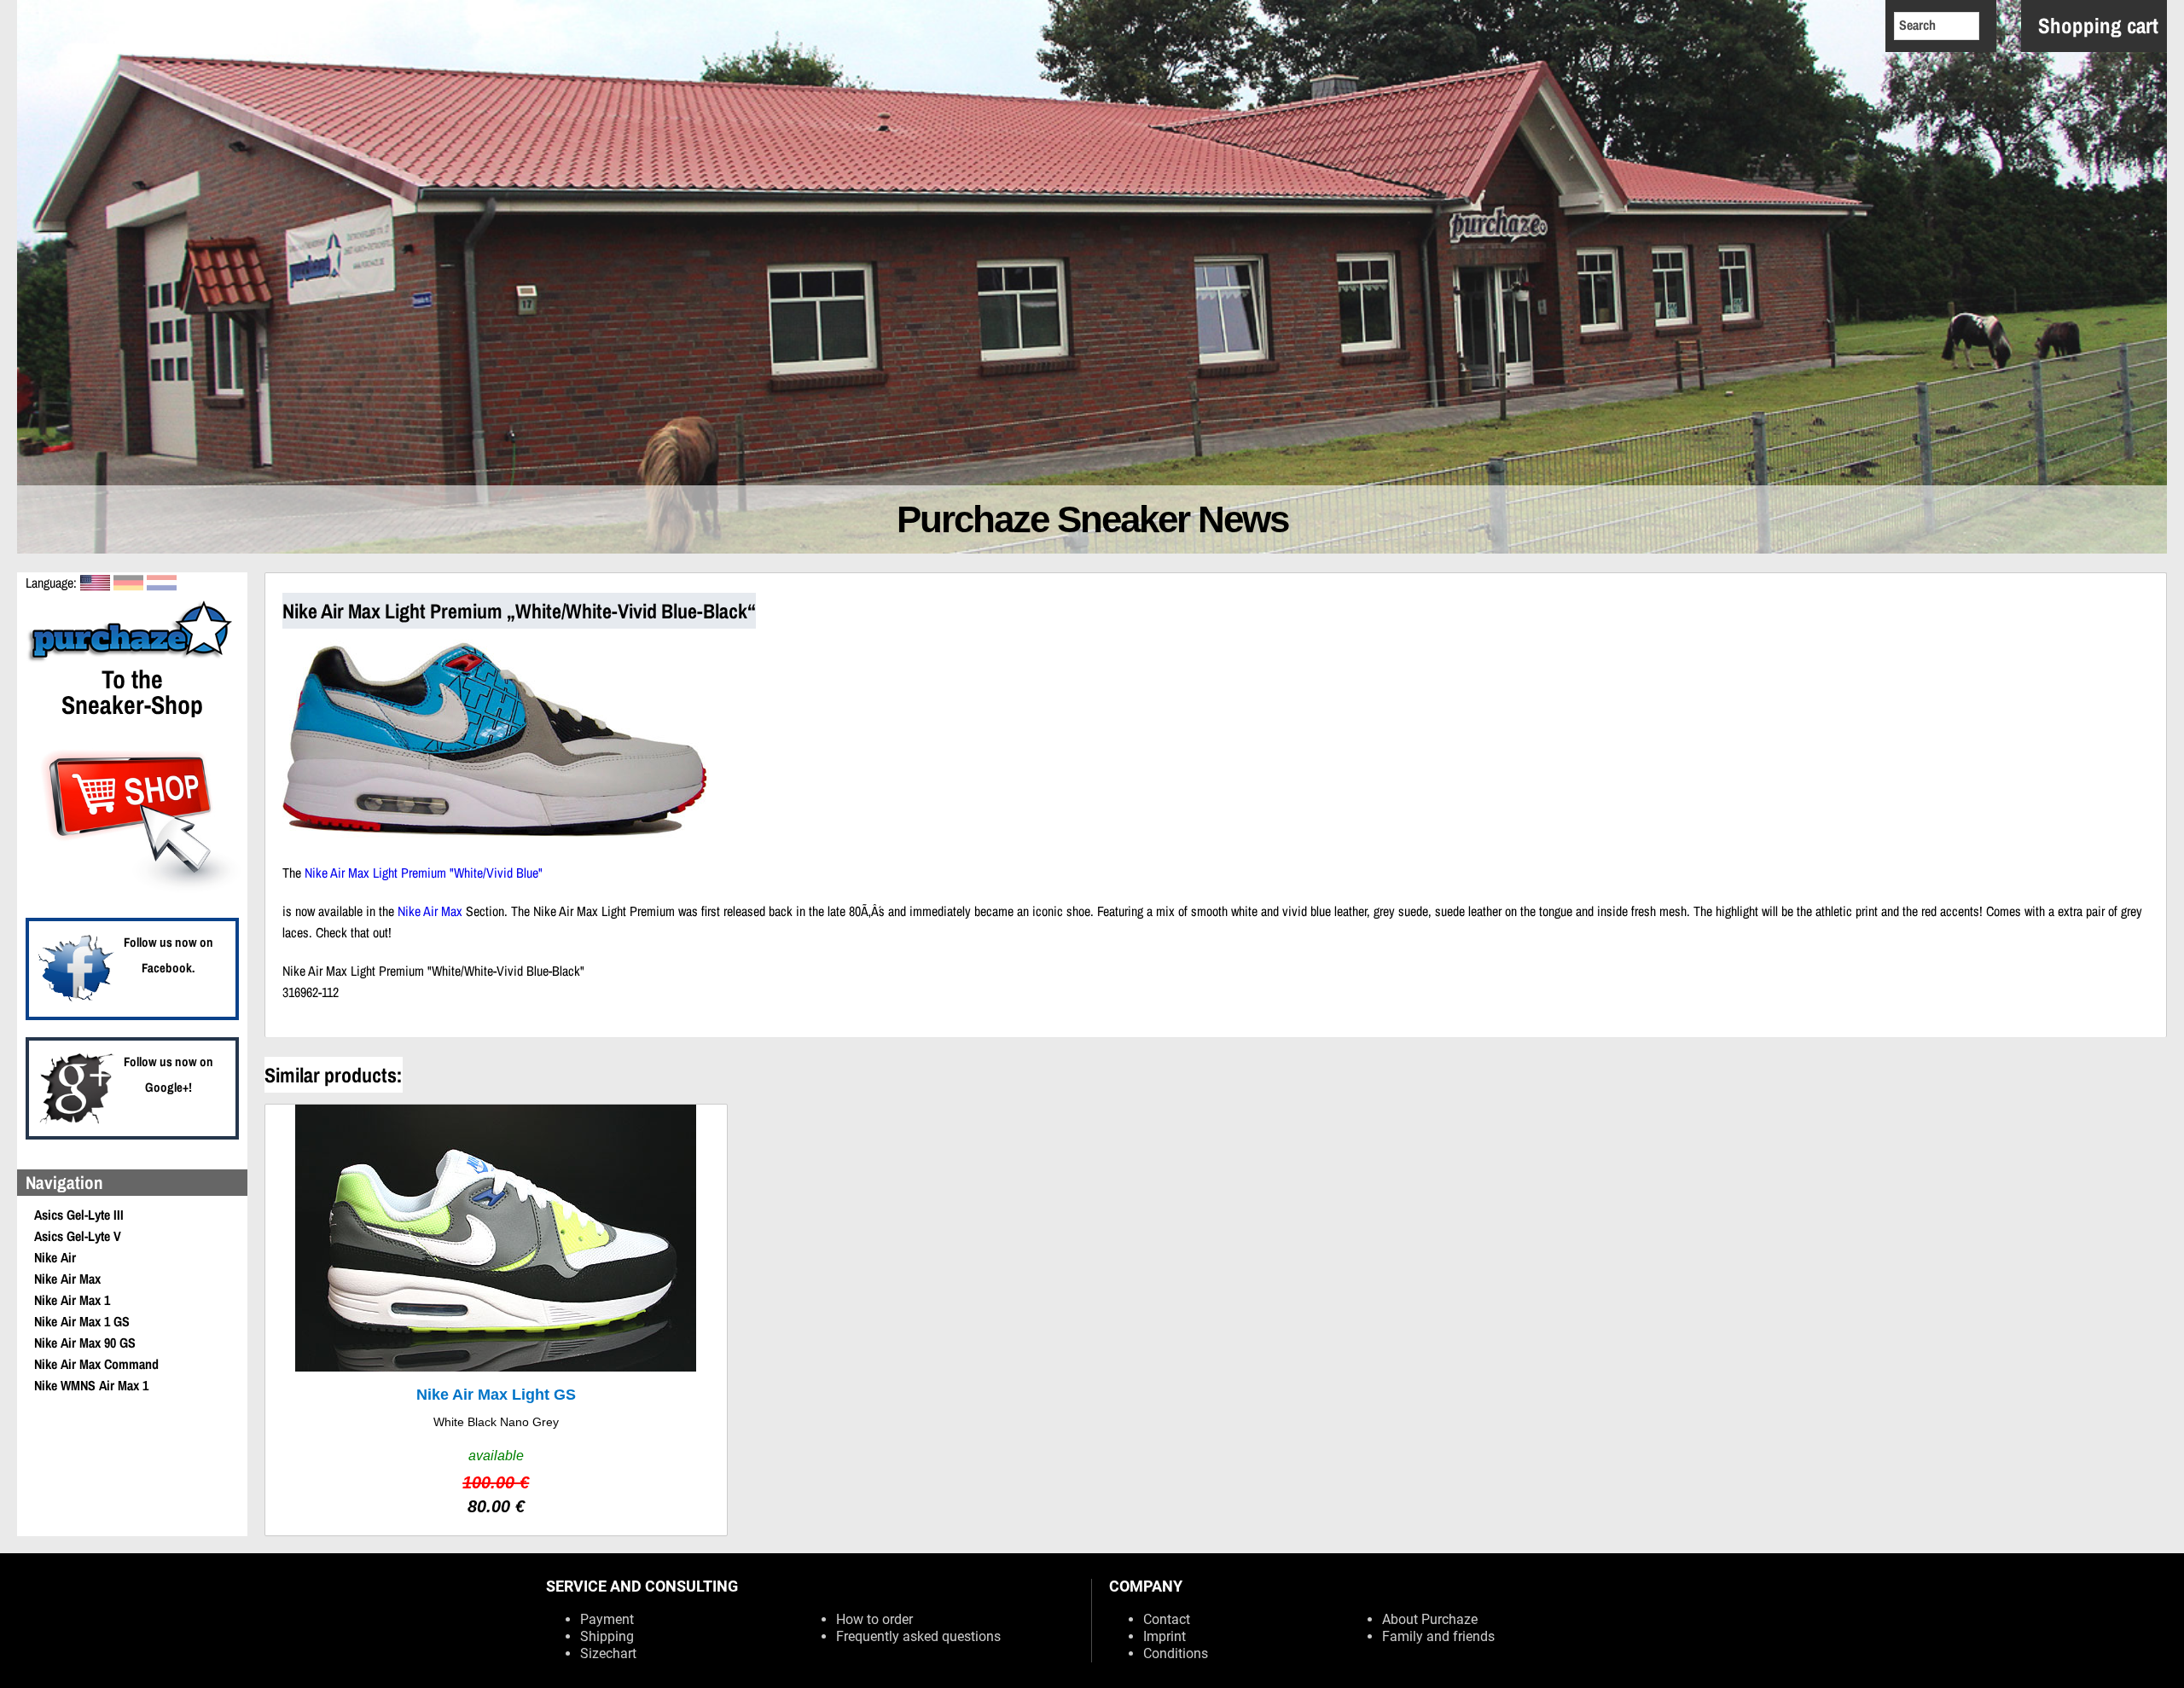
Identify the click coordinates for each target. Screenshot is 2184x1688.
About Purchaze (1430, 1619)
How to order (874, 1619)
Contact (1167, 1619)
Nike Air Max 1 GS (82, 1321)
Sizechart (608, 1653)
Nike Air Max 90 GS (85, 1343)
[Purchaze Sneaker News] (132, 659)
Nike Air (55, 1257)
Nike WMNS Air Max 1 (91, 1385)
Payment (607, 1619)
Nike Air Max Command (96, 1364)
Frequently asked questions (918, 1636)
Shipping (607, 1636)
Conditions (1176, 1653)
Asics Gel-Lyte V (78, 1236)
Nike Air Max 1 (72, 1300)
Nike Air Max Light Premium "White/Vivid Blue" (424, 873)
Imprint (1165, 1636)
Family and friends (1438, 1636)
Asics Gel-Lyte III (79, 1215)
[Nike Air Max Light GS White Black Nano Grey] (496, 1320)
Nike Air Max (67, 1279)
